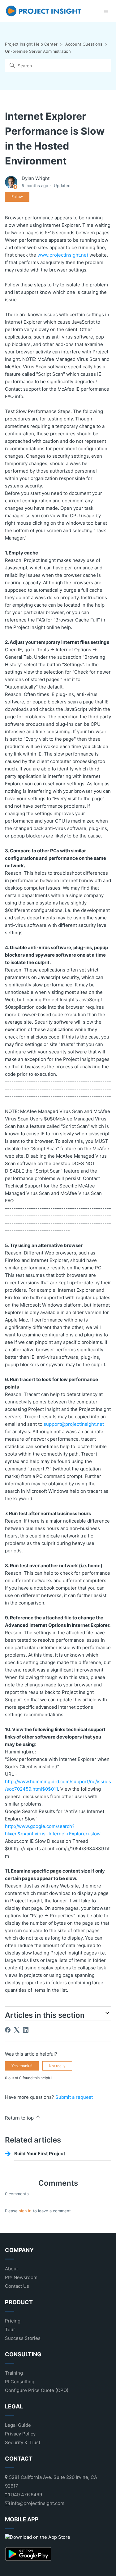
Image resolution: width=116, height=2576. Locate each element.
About (11, 2269)
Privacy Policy (20, 2434)
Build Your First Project (40, 2154)
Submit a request (74, 2097)
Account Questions (84, 44)
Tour (10, 2329)
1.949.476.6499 (24, 2495)
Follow (17, 197)
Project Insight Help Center (31, 44)
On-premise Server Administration (38, 51)
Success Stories (23, 2338)
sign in (25, 2211)
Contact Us (17, 2286)
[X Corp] (17, 2030)
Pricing (13, 2321)
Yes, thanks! (22, 2066)
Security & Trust (23, 2442)
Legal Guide (18, 2425)
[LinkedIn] (26, 2030)
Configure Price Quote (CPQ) (37, 2390)
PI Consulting (20, 2382)
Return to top (20, 2118)
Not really (57, 2066)
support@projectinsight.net (74, 1424)
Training (14, 2373)
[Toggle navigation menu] (106, 11)
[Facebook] (8, 2030)
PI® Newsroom (21, 2277)
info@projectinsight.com (37, 2503)
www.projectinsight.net (63, 255)
